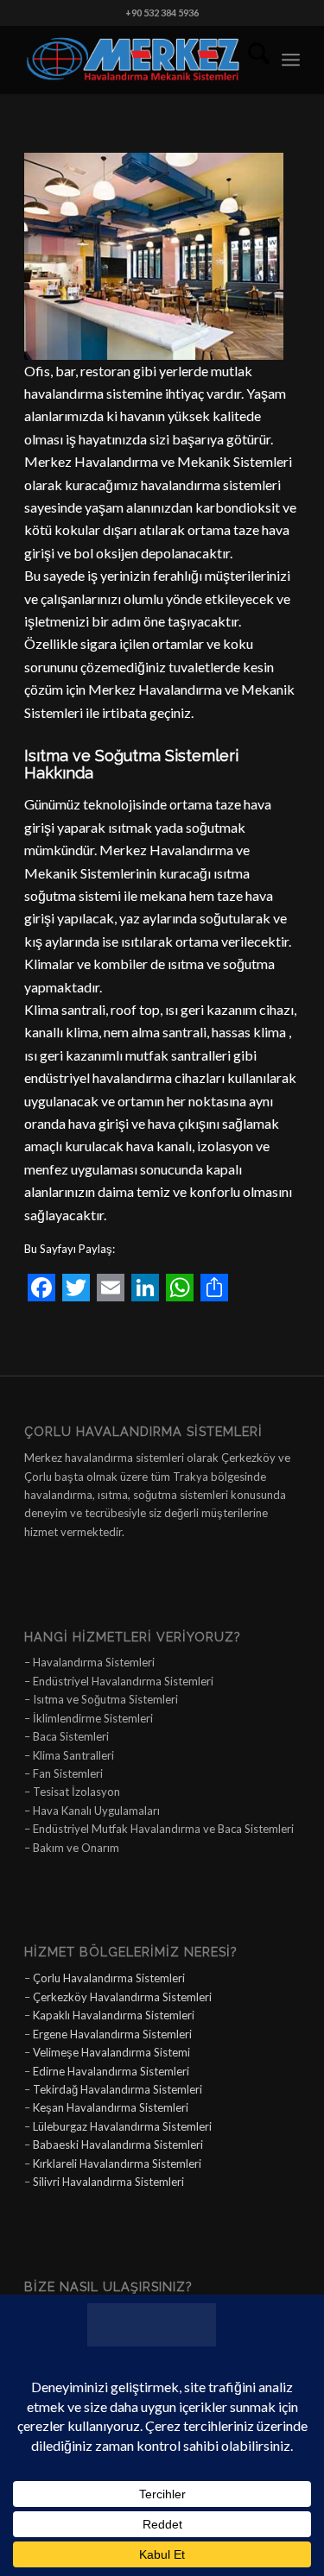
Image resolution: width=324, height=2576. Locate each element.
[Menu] (291, 60)
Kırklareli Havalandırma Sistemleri (117, 2163)
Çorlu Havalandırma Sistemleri (109, 1978)
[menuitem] (250, 60)
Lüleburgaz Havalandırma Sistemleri (122, 2126)
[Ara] (250, 60)
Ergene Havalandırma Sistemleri (112, 2034)
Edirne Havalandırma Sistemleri (111, 2071)
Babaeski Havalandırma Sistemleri (118, 2145)
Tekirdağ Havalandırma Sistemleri (118, 2089)
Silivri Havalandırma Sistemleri (108, 2182)
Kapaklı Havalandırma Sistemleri (114, 2015)
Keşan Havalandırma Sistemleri (111, 2107)
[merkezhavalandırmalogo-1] (134, 60)
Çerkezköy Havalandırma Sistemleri (122, 1997)
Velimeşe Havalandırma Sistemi (111, 2052)
